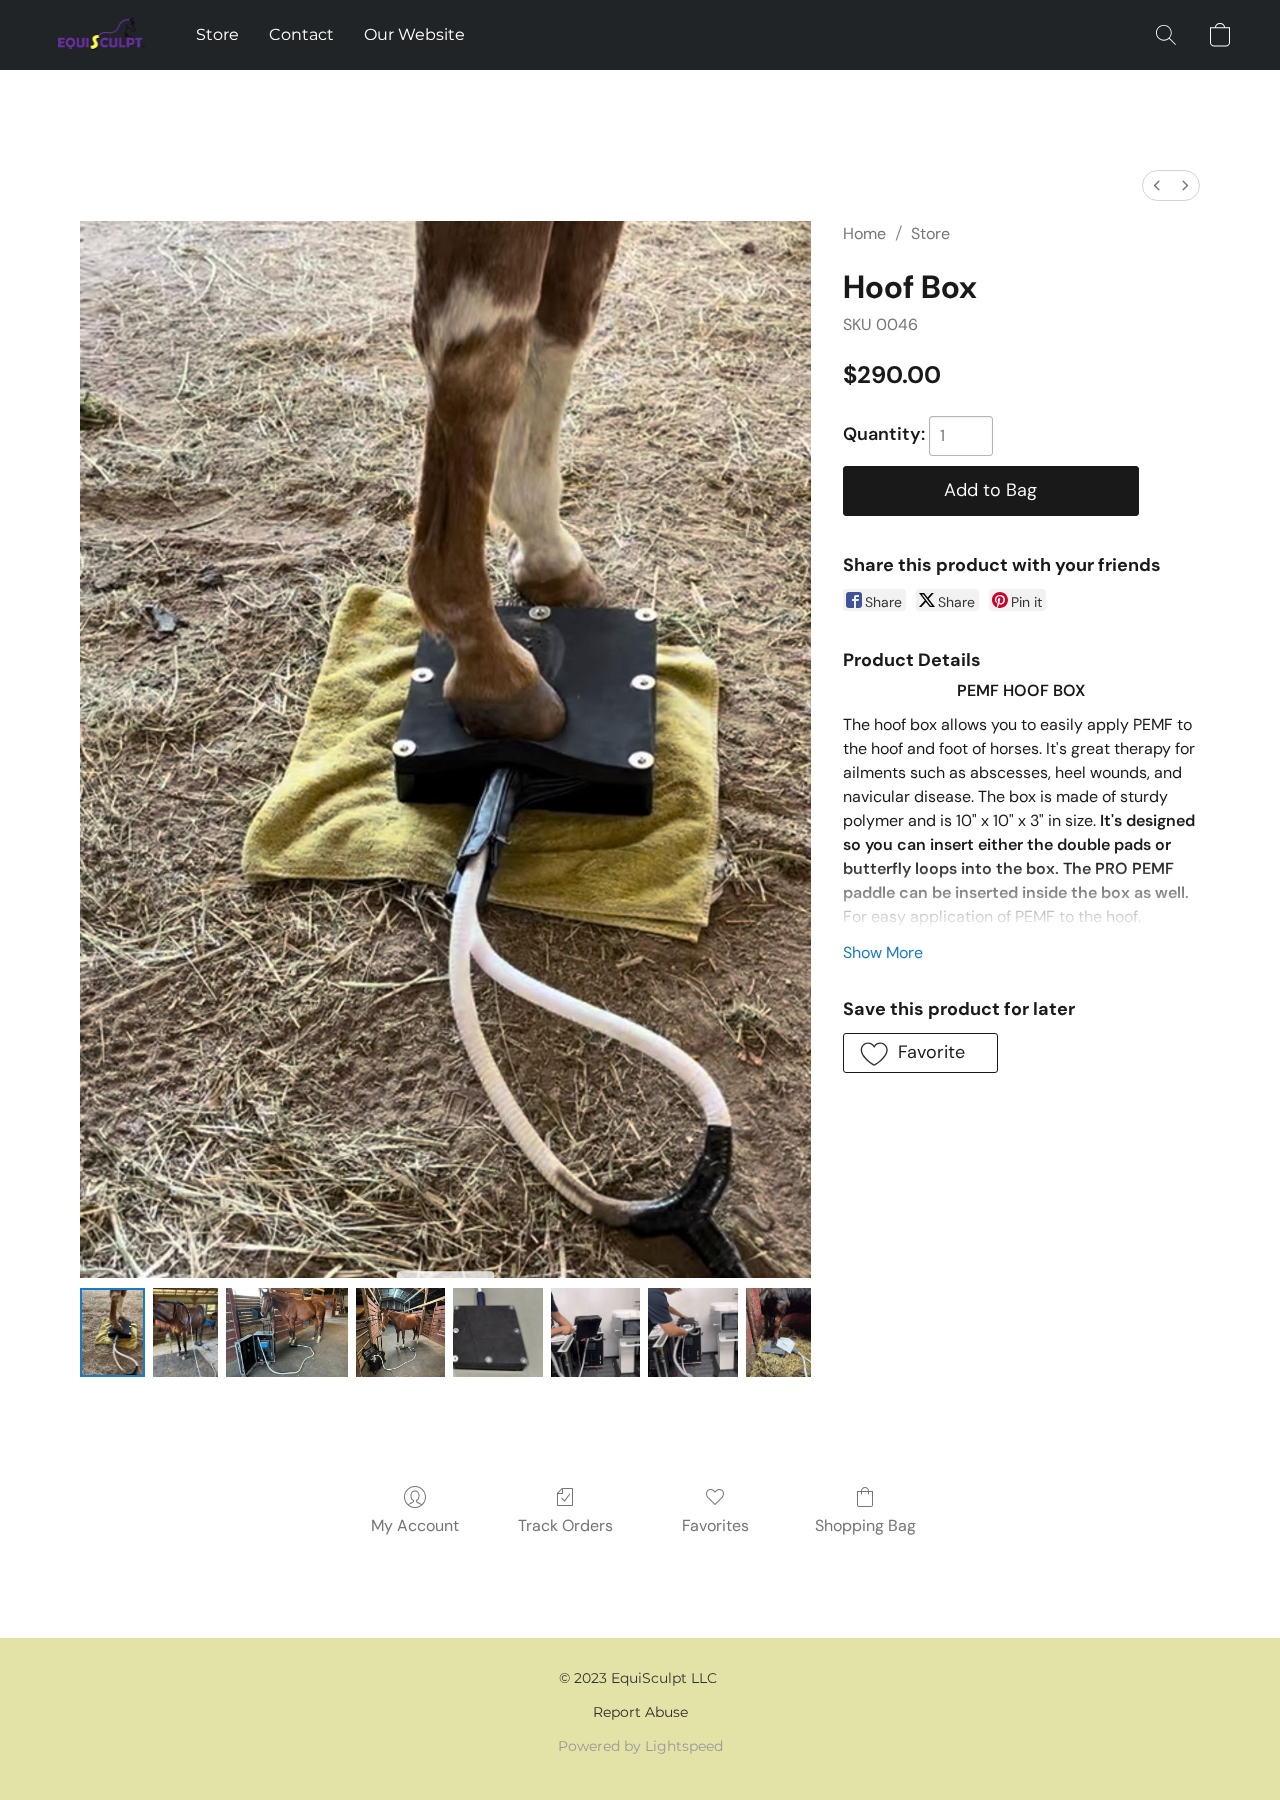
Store (217, 34)
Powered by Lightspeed (640, 1746)
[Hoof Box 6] (692, 1332)
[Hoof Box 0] (112, 1332)
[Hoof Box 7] (778, 1332)
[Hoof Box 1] (185, 1332)
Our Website (414, 34)
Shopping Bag (865, 1525)
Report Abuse (640, 1712)
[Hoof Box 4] (497, 1332)
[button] (102, 35)
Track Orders (565, 1525)
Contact (301, 34)
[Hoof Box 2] (287, 1332)
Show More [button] (883, 952)
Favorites (715, 1525)
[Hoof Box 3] (400, 1332)
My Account (415, 1525)
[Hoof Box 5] (595, 1332)
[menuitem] (1157, 185)
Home (864, 233)
